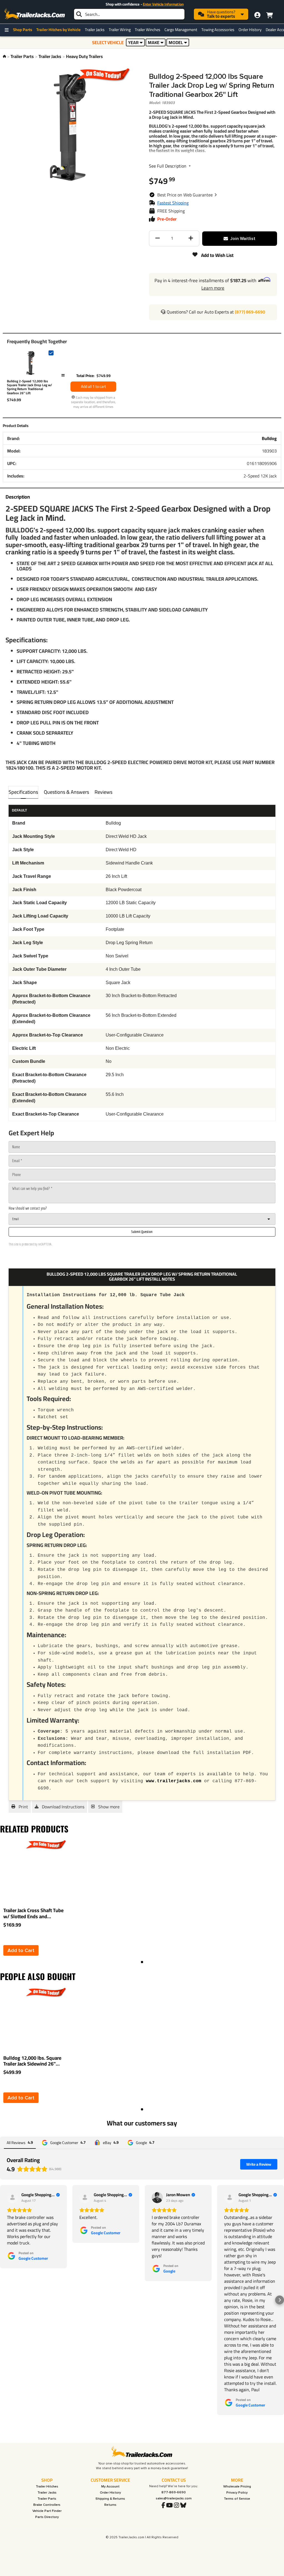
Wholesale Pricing (237, 2487)
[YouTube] (169, 2506)
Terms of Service (237, 2499)
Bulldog (269, 438)
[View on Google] (157, 2198)
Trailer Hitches (47, 2487)
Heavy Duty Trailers (84, 56)
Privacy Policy (237, 2493)
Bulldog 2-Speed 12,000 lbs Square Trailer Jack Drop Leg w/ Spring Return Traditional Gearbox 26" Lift (30, 387)
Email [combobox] (16, 1219)
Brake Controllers (47, 2505)
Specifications (23, 792)
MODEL (176, 42)
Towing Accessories (218, 30)
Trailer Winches (148, 30)
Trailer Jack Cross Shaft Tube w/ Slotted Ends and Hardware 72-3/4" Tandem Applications (33, 1913)
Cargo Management (181, 30)
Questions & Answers (66, 792)
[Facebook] (163, 2506)
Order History (250, 30)
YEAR (133, 42)
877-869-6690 (174, 2492)
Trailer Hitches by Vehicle (59, 30)
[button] (187, 195)
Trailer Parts (22, 56)
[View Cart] (269, 14)
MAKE (154, 42)
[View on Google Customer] (12, 2198)
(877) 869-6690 (250, 312)
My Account (110, 2487)
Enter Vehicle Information (163, 4)
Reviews (103, 792)
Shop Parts (23, 30)
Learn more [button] (213, 288)
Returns (110, 2505)
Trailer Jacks (95, 30)
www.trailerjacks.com (174, 1781)
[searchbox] (129, 14)
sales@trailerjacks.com (174, 2498)
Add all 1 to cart (93, 386)
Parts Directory (47, 2517)
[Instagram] (177, 2506)
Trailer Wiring (120, 30)
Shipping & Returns (110, 2499)
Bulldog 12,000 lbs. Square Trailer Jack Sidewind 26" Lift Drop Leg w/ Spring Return (32, 2061)
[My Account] (257, 15)
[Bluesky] (183, 2506)
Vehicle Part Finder (47, 2511)
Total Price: (85, 376)
